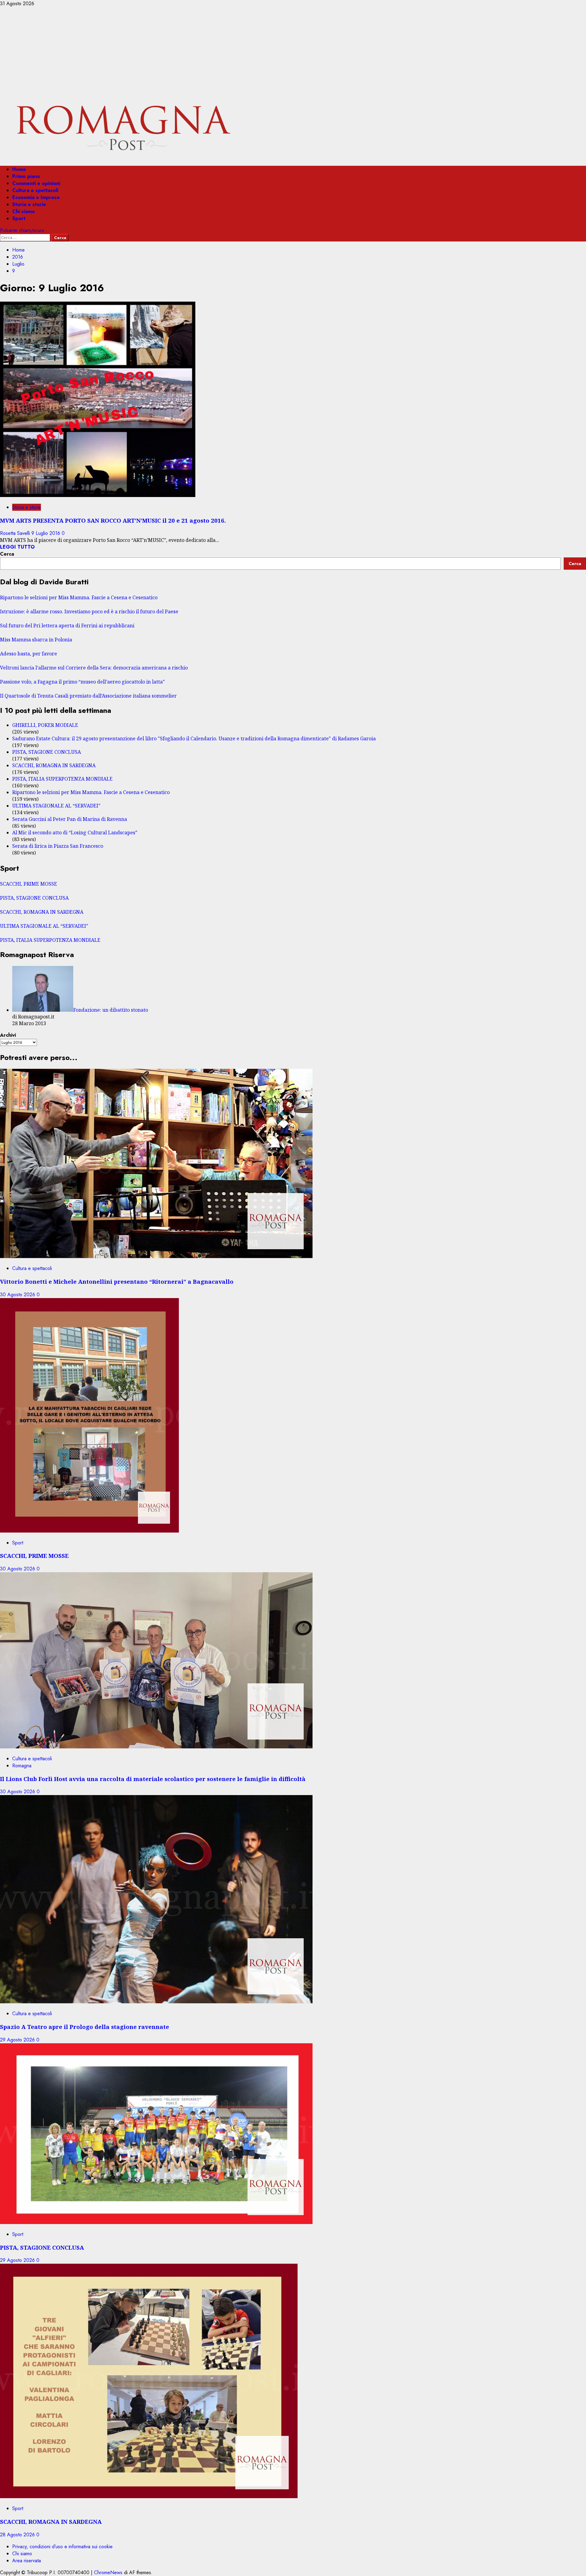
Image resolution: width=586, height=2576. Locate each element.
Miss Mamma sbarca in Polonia (36, 640)
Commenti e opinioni (36, 183)
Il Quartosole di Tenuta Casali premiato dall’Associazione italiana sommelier (88, 696)
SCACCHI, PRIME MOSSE (29, 884)
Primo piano (26, 176)
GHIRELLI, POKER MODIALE (45, 725)
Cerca (7, 554)
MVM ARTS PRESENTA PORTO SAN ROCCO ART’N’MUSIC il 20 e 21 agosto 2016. (113, 520)
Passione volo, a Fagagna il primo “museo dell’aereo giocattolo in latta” (82, 682)
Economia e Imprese (36, 197)
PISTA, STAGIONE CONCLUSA (47, 752)
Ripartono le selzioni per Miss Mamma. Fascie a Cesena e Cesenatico (79, 597)
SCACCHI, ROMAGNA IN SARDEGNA (54, 765)
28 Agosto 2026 (18, 2535)
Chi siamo (24, 211)
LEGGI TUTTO (17, 547)
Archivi (8, 1035)
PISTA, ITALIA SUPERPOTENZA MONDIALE (62, 779)
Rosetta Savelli (16, 533)
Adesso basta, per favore (29, 654)
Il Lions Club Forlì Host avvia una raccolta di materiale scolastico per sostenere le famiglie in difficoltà (153, 1779)
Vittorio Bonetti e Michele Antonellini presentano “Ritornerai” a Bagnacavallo (117, 1281)
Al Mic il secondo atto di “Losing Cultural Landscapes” (75, 833)
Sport (19, 218)
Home (19, 169)
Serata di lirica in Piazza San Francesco (58, 846)
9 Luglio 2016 (47, 533)
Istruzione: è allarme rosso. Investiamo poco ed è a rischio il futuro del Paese (89, 611)
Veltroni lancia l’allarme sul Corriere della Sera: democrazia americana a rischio (94, 668)
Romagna (22, 1766)
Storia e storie (29, 204)
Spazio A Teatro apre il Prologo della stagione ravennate (85, 2027)
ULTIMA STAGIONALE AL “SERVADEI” (56, 806)
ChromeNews (108, 2572)
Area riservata (27, 2561)
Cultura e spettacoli (35, 190)
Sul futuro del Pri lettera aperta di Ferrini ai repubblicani (67, 626)
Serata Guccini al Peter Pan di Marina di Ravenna (70, 819)
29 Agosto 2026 (18, 2040)
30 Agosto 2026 (18, 1295)
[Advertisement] (293, 53)
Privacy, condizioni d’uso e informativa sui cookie (62, 2547)
